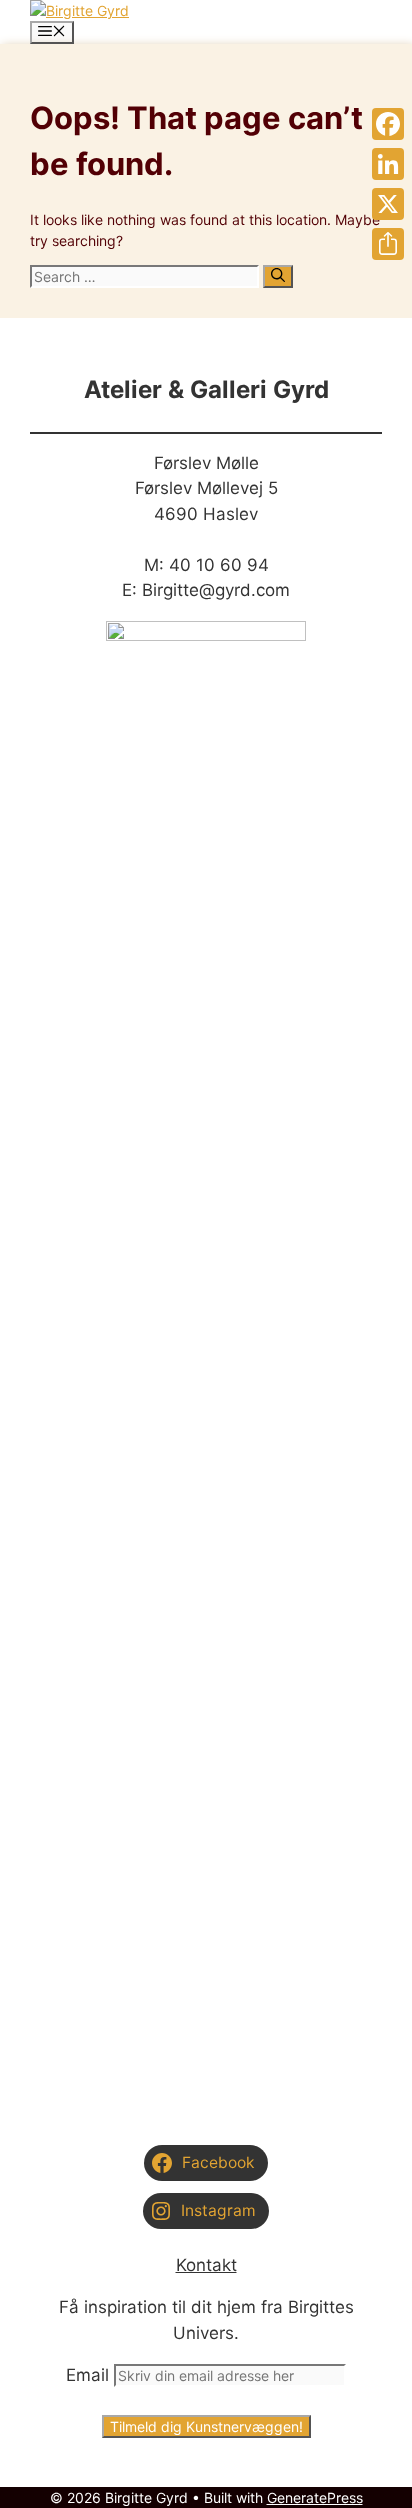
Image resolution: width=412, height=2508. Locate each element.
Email (87, 2375)
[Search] (278, 276)
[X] (388, 204)
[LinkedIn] (388, 164)
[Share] (388, 244)
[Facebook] (388, 124)
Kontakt (206, 2265)
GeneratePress (315, 2497)
